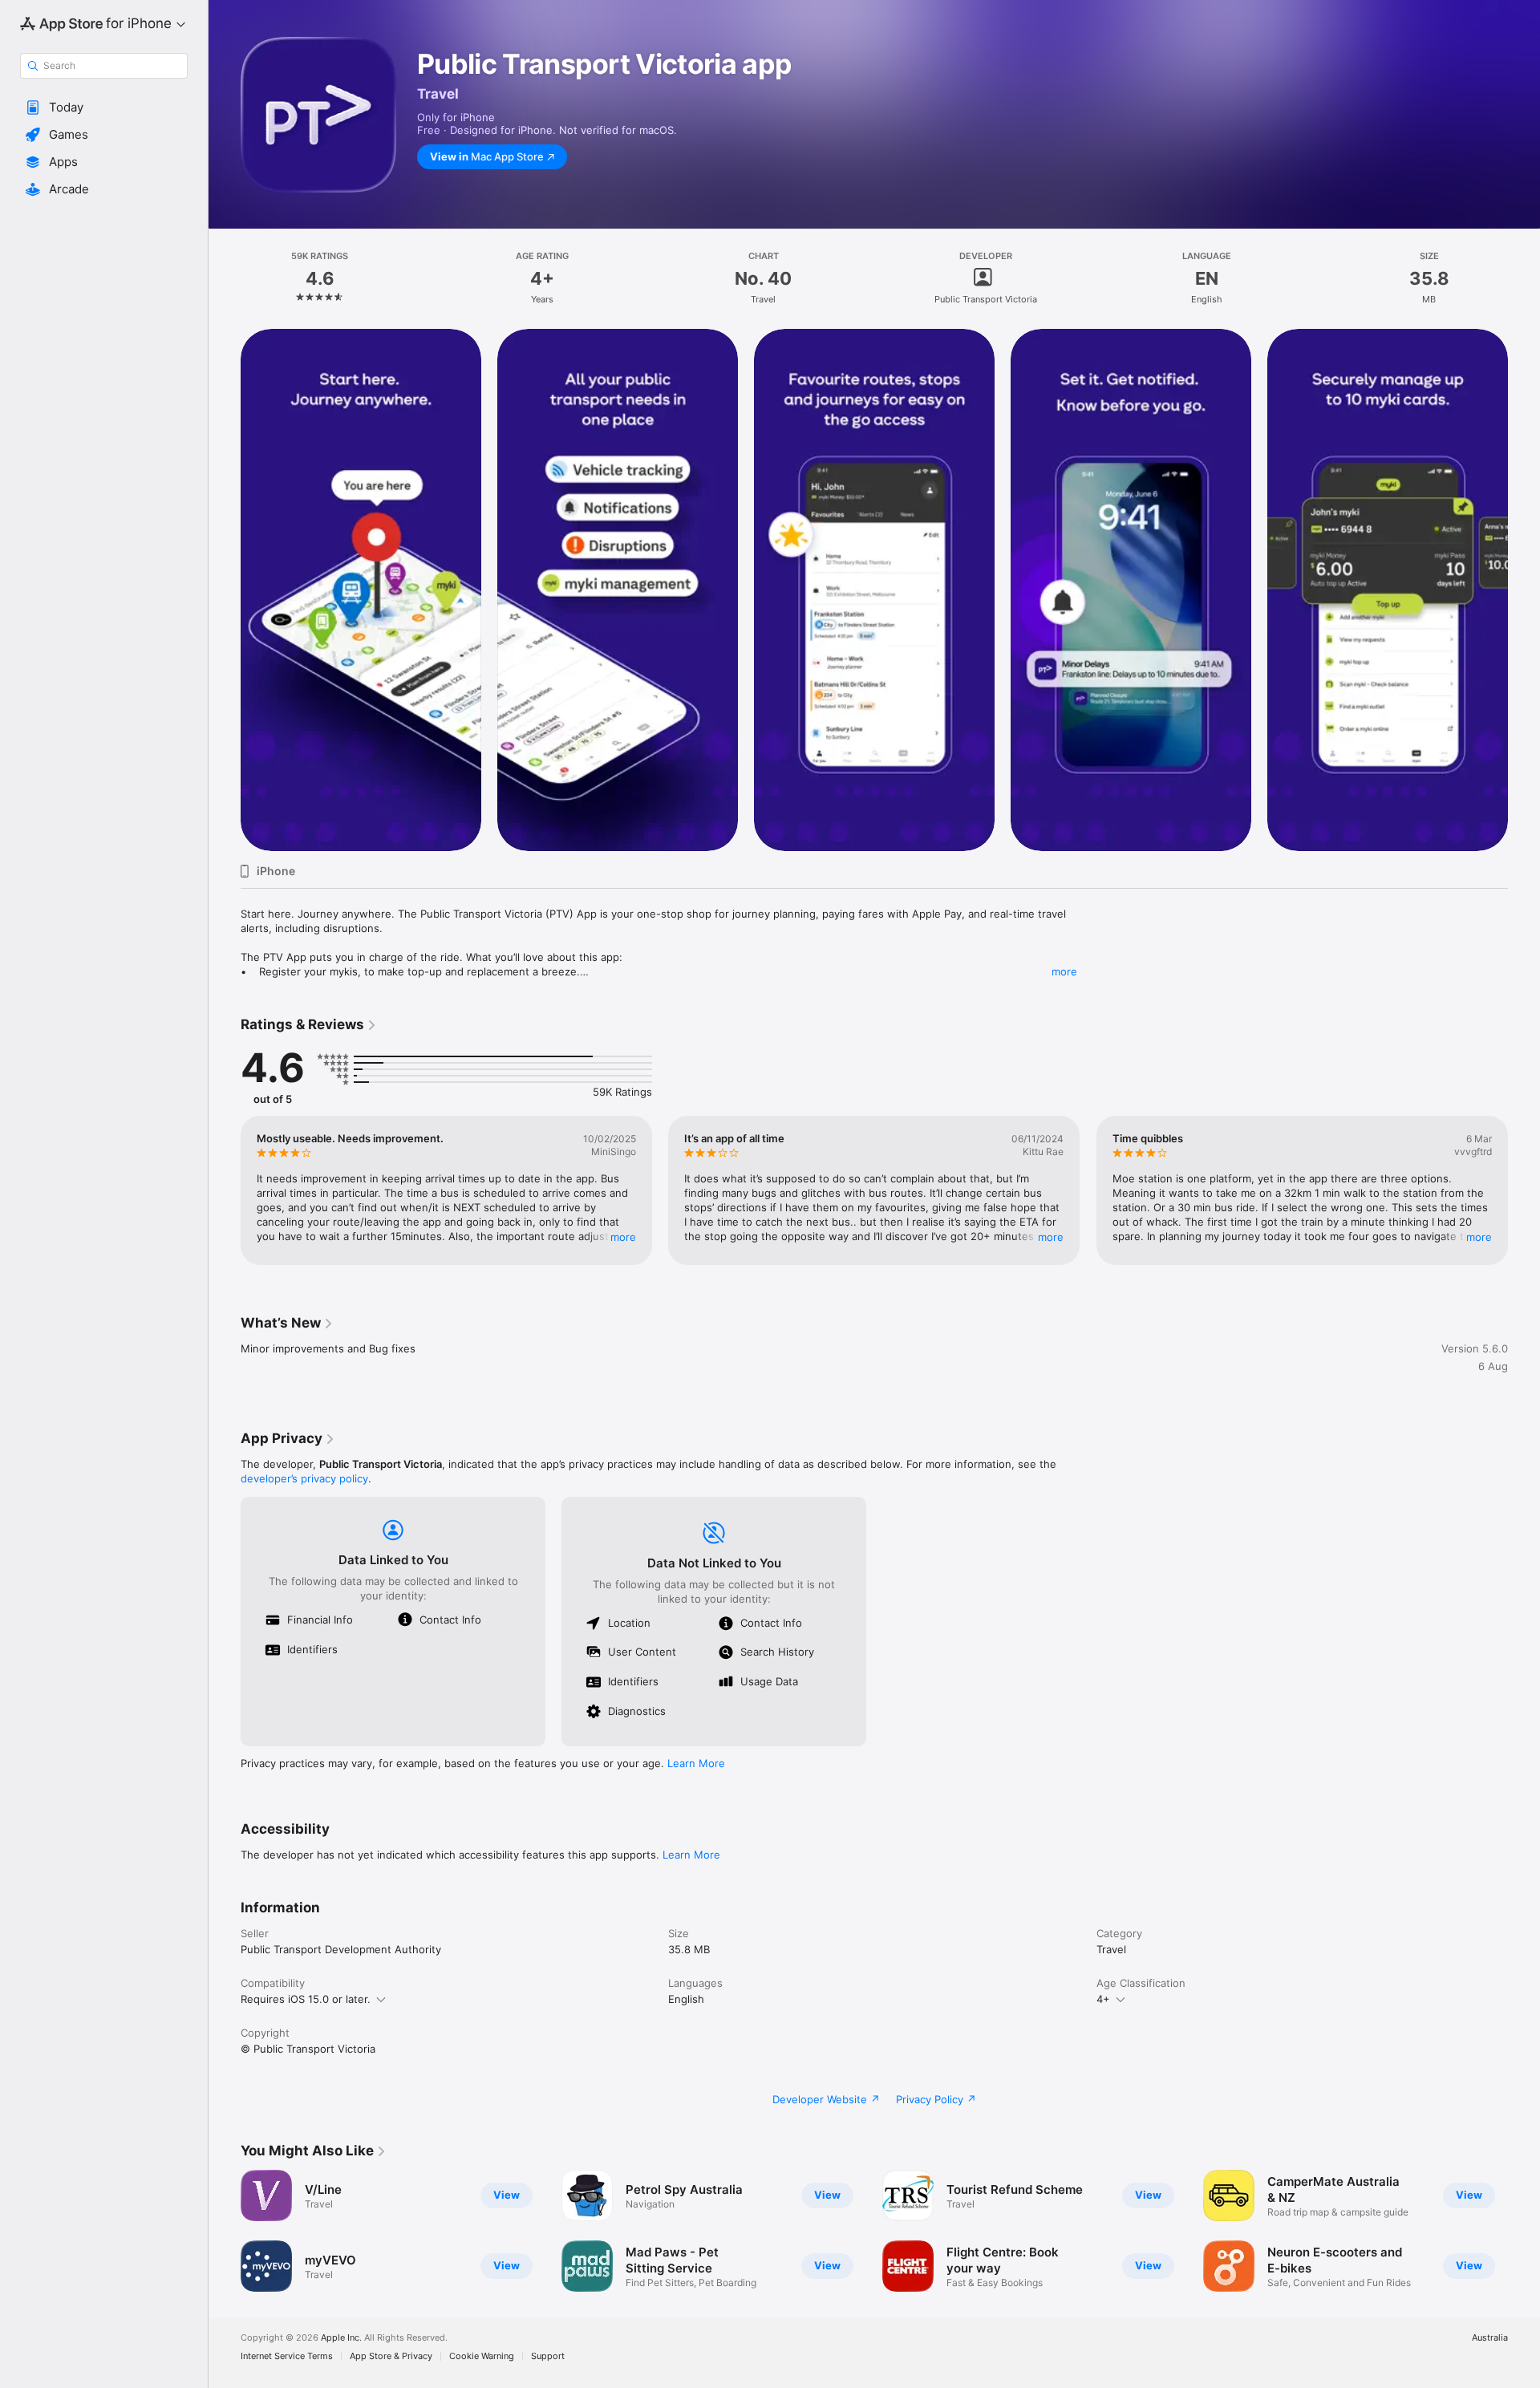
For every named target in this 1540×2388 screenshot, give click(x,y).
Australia (1490, 2338)
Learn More (696, 1763)
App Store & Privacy (391, 2356)
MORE (623, 1237)
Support (548, 2356)
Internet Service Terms (287, 2356)
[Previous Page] (225, 590)
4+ (1103, 1999)
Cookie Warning (482, 2356)
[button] (104, 107)
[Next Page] (1524, 590)
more (1064, 971)
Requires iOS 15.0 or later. (306, 1999)
